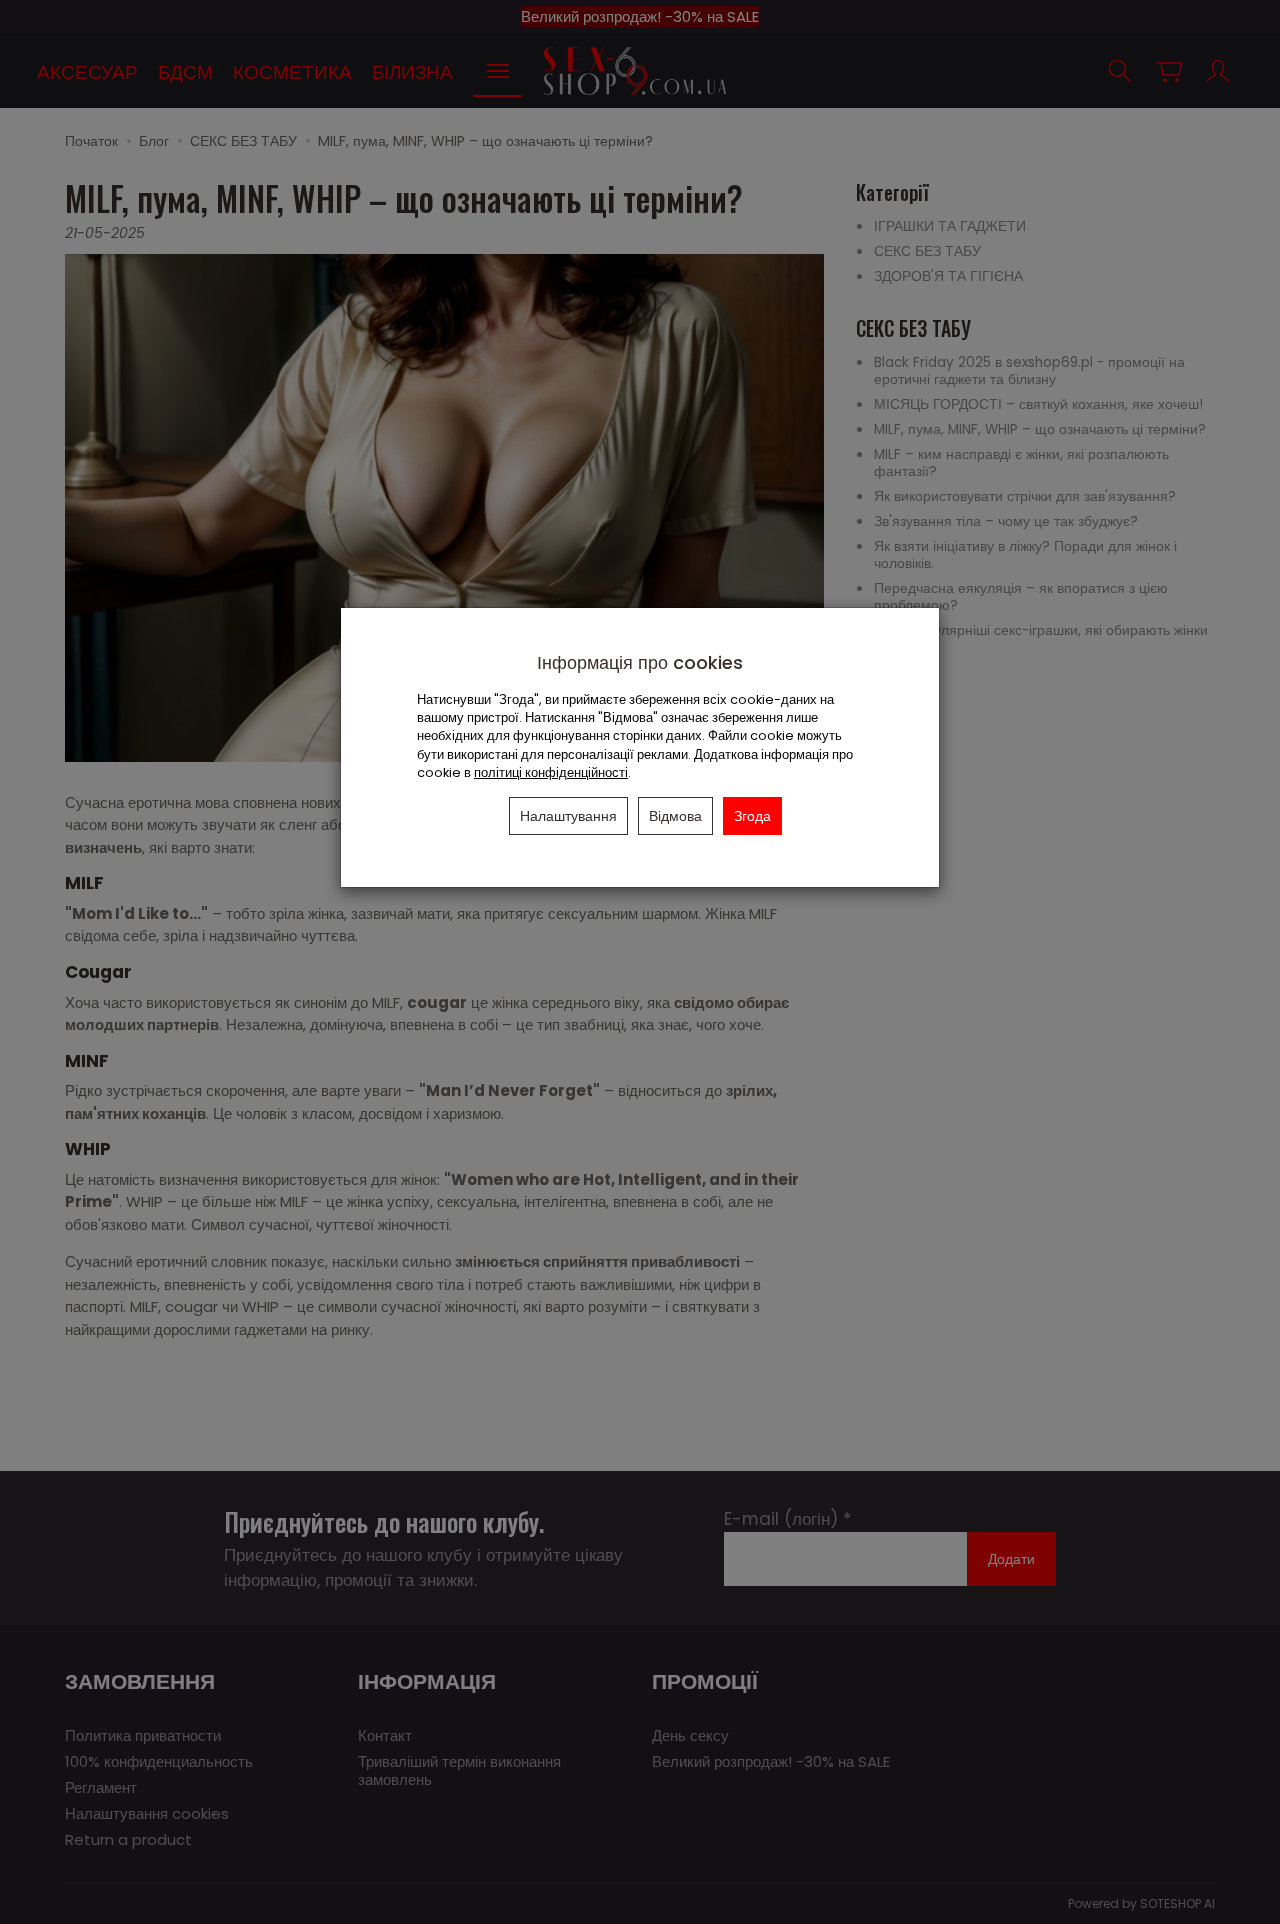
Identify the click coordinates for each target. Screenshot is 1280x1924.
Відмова (675, 816)
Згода (752, 816)
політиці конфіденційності (551, 772)
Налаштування (568, 816)
